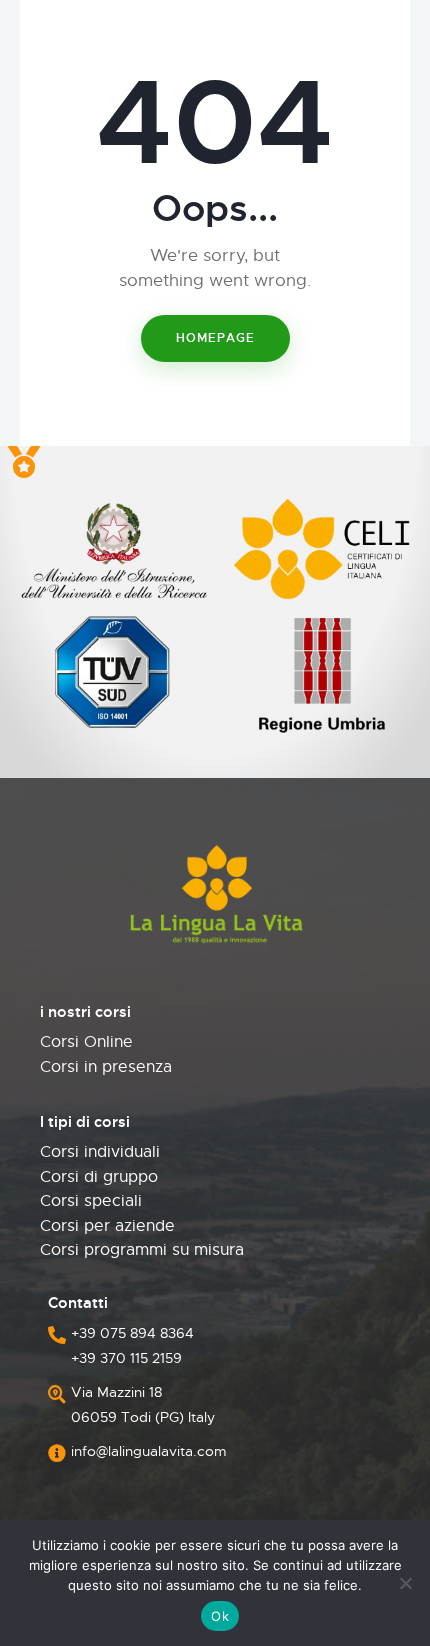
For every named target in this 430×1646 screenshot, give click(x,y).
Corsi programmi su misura (142, 1250)
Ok (220, 1616)
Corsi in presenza (106, 1067)
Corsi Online (86, 1042)
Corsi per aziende (107, 1226)
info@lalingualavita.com (149, 1451)
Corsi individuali (100, 1152)
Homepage (215, 338)
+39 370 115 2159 (126, 1358)
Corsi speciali (91, 1201)
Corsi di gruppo (99, 1177)
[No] (405, 1583)
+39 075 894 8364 (132, 1333)
